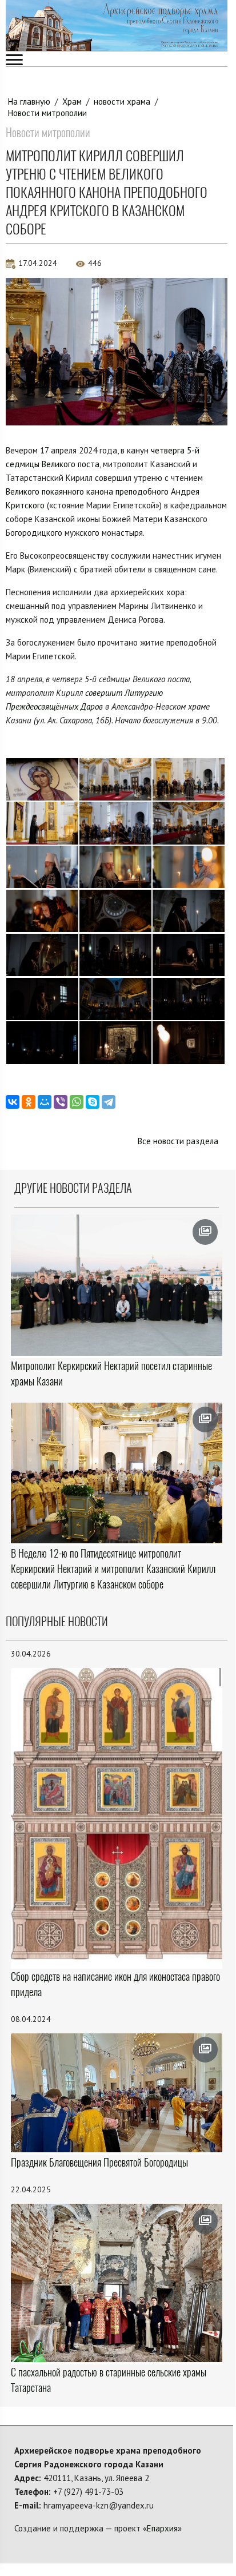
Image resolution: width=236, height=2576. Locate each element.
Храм (72, 101)
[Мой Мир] (45, 1102)
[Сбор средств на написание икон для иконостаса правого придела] (117, 1817)
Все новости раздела (178, 1141)
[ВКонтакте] (13, 1102)
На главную (29, 101)
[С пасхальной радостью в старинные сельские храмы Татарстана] (117, 2283)
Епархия (162, 2528)
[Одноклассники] (29, 1102)
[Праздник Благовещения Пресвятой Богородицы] (117, 2093)
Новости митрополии (47, 113)
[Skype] (93, 1102)
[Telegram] (109, 1102)
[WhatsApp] (77, 1102)
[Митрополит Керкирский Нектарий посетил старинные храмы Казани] (117, 1285)
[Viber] (61, 1102)
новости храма (122, 101)
